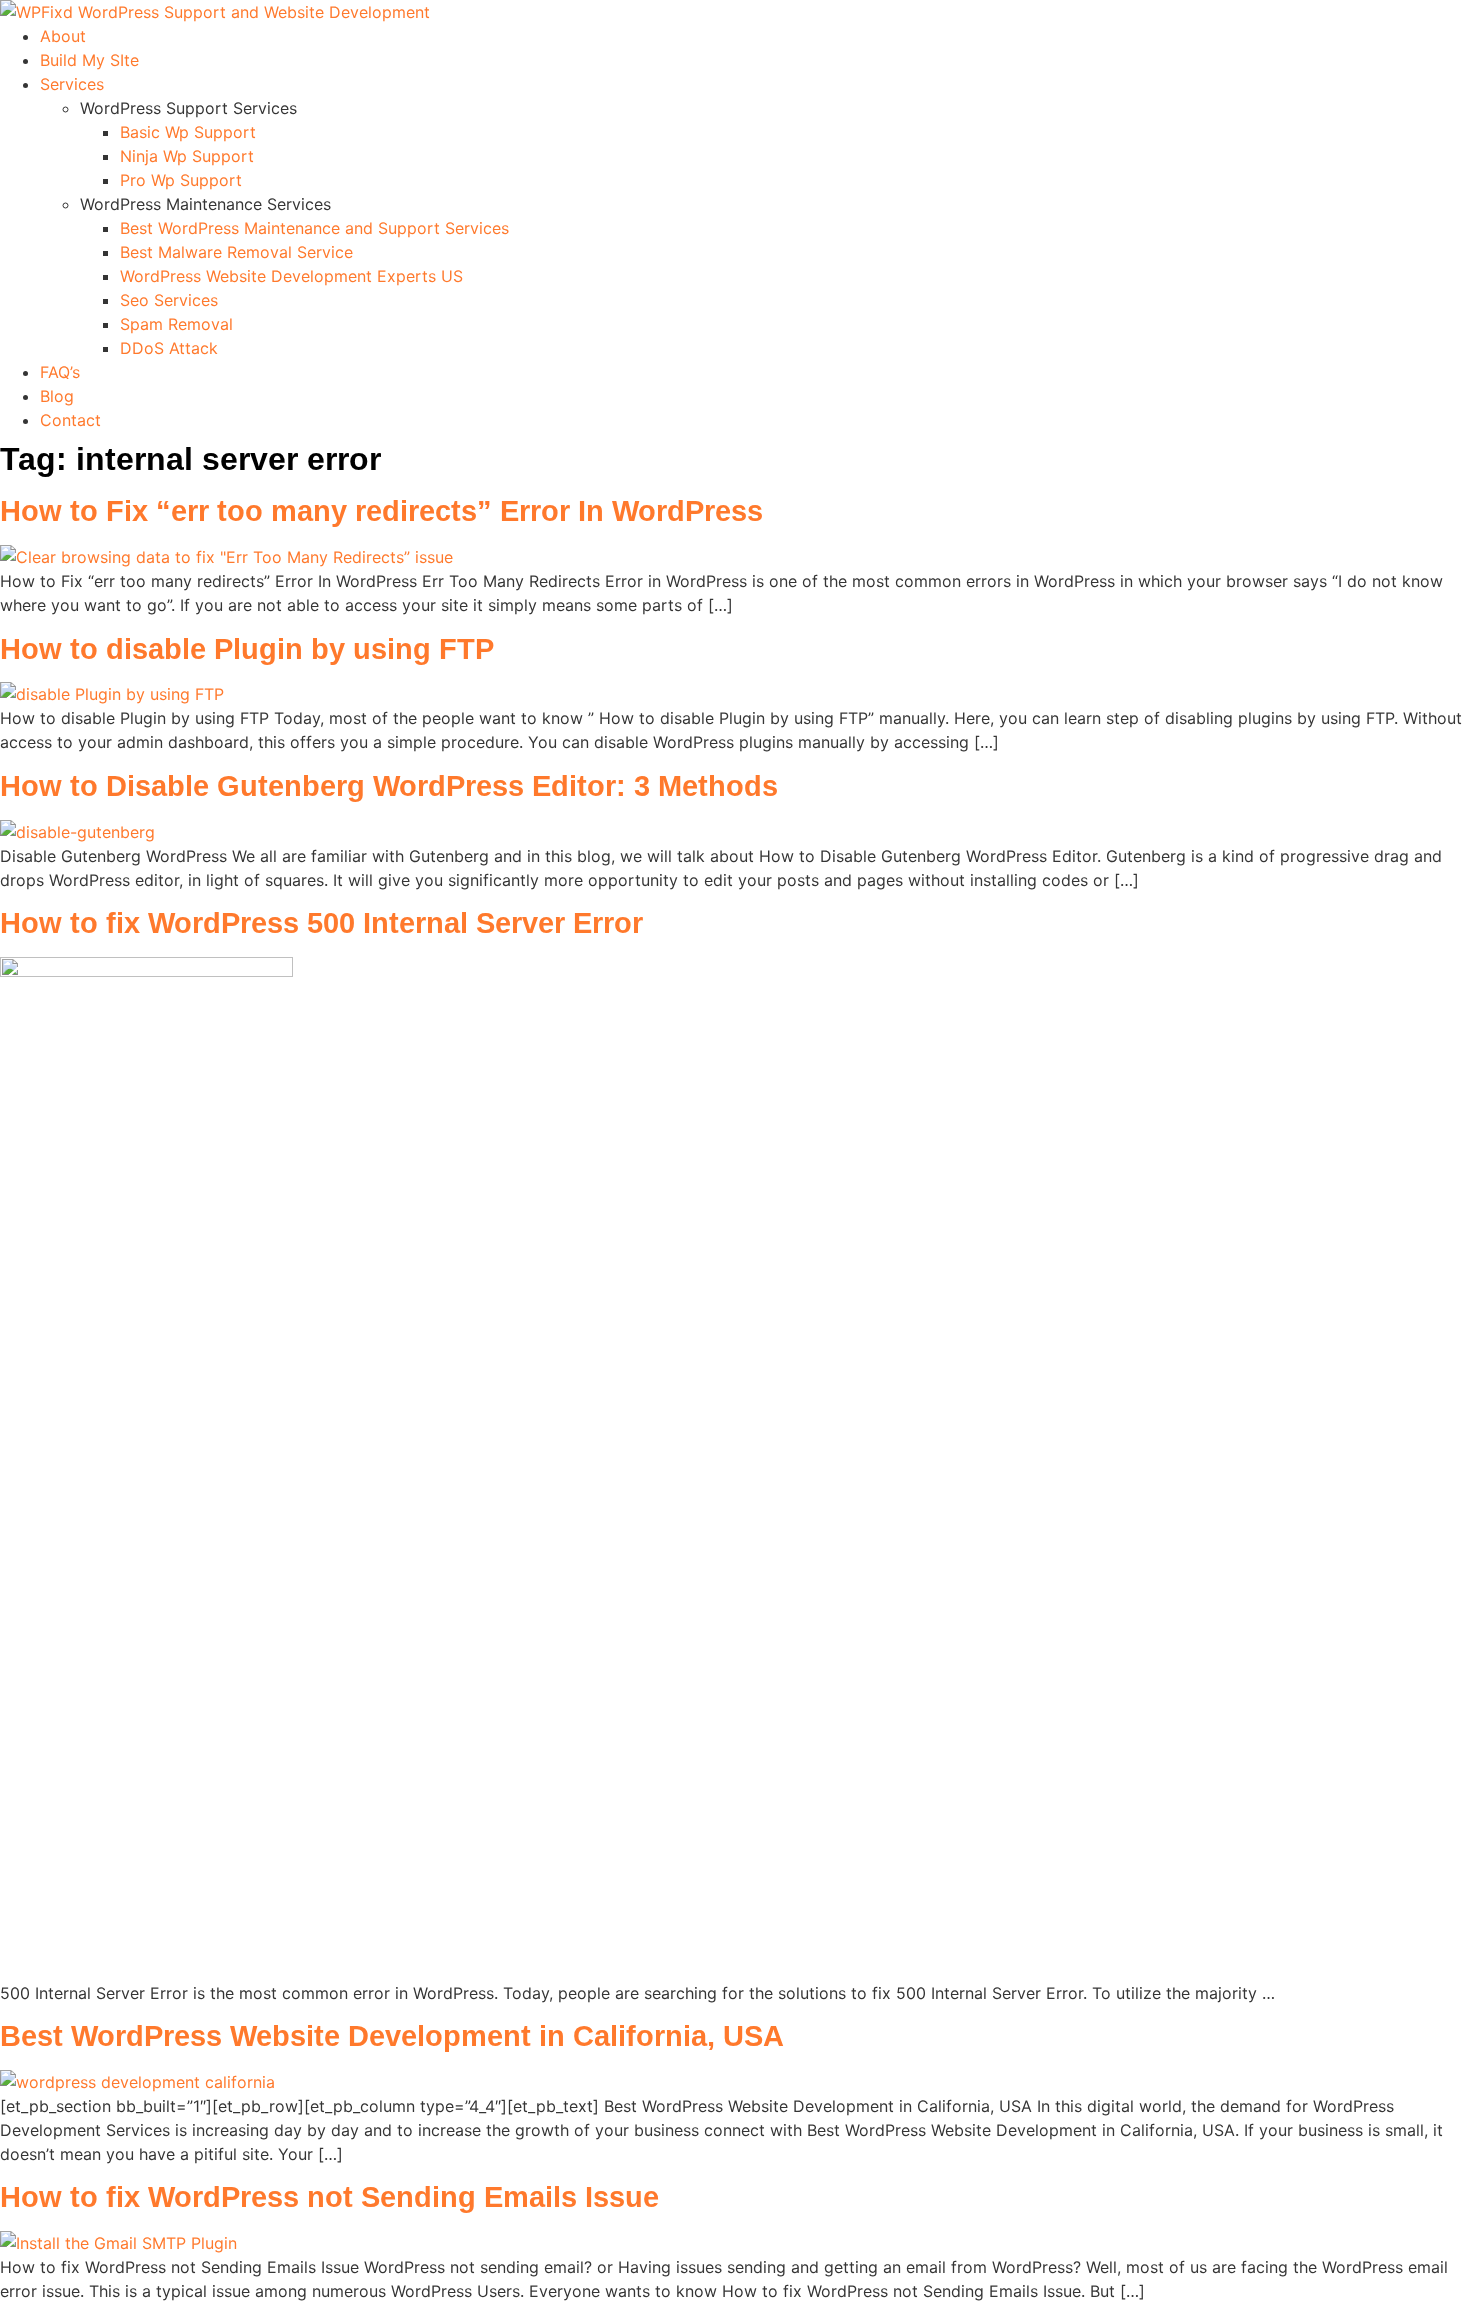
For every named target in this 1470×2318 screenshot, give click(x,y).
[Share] (1404, 22)
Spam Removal (176, 324)
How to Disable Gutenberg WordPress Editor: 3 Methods (389, 786)
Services (72, 84)
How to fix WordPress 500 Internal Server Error (321, 923)
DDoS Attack (169, 348)
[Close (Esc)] (1448, 22)
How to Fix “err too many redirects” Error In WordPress (381, 511)
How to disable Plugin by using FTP (247, 649)
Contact (70, 420)
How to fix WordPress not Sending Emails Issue (329, 2197)
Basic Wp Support (188, 132)
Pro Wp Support (181, 180)
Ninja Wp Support (187, 156)
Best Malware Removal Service (236, 252)
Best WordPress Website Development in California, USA (392, 2036)
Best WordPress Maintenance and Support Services (314, 228)
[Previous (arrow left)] (35, 1159)
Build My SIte (89, 60)
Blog (57, 396)
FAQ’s (60, 372)
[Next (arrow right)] (1435, 1159)
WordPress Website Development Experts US (291, 276)
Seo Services (169, 300)
